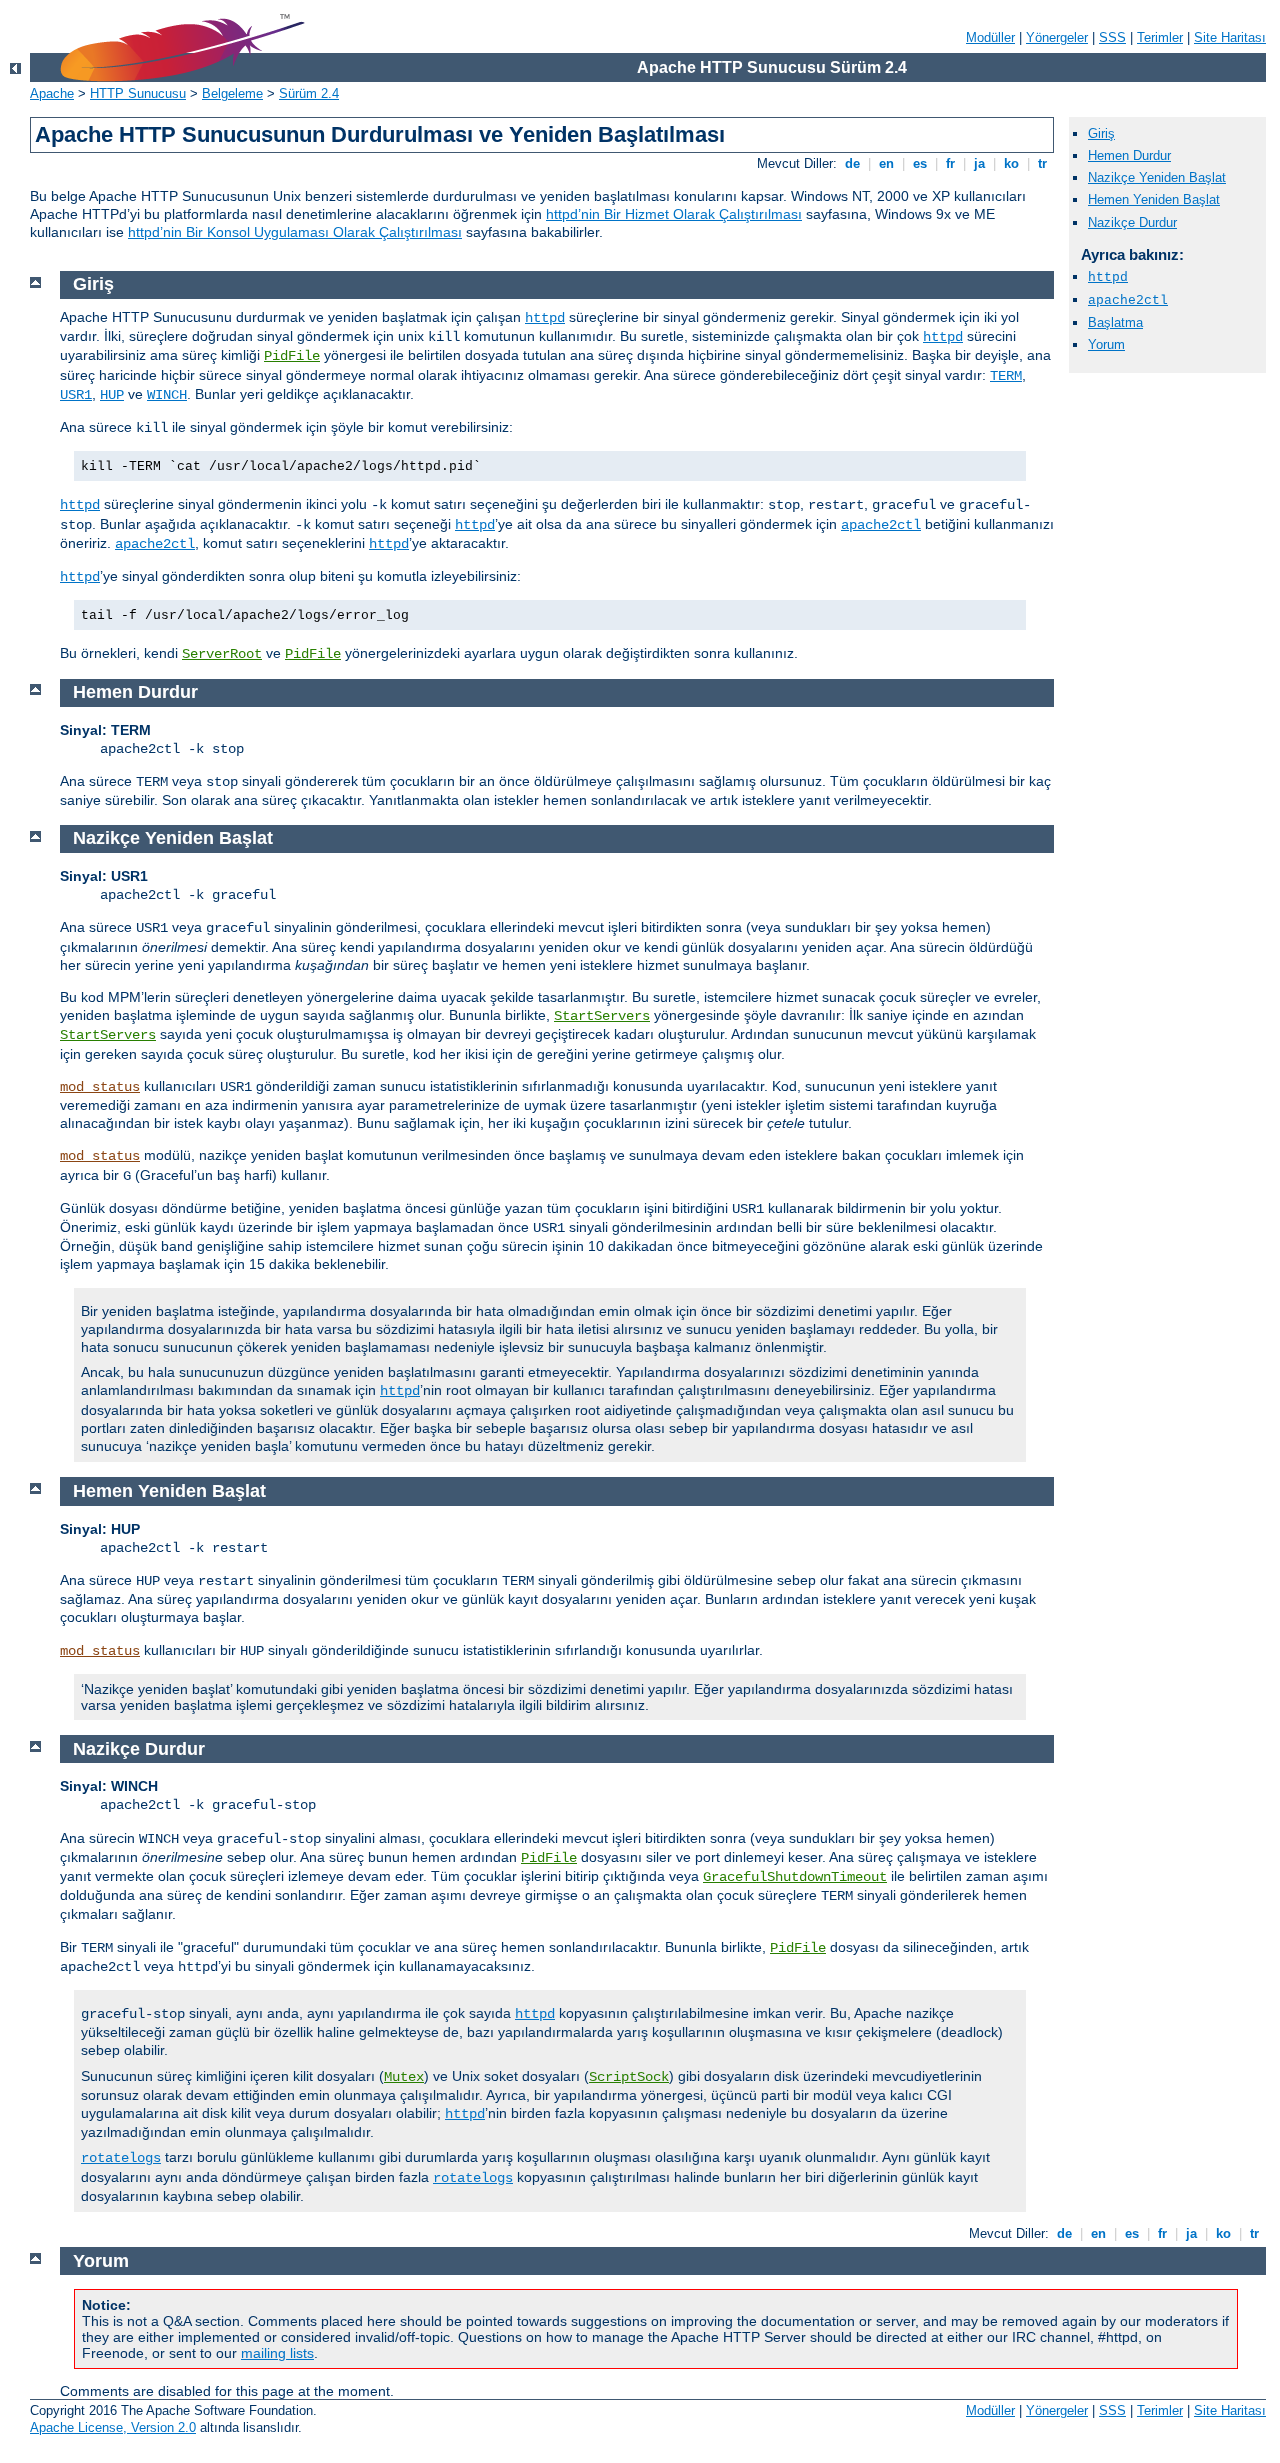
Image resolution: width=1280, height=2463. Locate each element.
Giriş (1101, 133)
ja (979, 163)
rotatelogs (121, 2158)
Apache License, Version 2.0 (113, 2427)
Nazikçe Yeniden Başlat (1157, 177)
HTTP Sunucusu (138, 93)
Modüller (990, 37)
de (852, 163)
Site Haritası (1230, 37)
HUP (112, 395)
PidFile (292, 356)
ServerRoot (222, 654)
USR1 (76, 395)
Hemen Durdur (1129, 155)
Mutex (404, 2077)
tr (1042, 163)
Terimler (1160, 37)
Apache (52, 93)
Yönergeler (1057, 37)
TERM (1006, 376)
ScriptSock (629, 2077)
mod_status (100, 1087)
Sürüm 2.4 (309, 93)
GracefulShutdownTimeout (795, 1877)
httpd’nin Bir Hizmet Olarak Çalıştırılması (674, 214)
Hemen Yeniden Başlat (1154, 199)
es (920, 163)
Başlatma (1115, 322)
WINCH (167, 395)
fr (950, 163)
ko (1011, 163)
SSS (1112, 37)
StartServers (602, 1016)
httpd (1108, 277)
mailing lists (277, 2353)
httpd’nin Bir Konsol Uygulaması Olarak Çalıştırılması (295, 232)
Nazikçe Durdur (1132, 222)
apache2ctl (1128, 300)
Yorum (1106, 344)
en (886, 163)
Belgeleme (232, 93)
